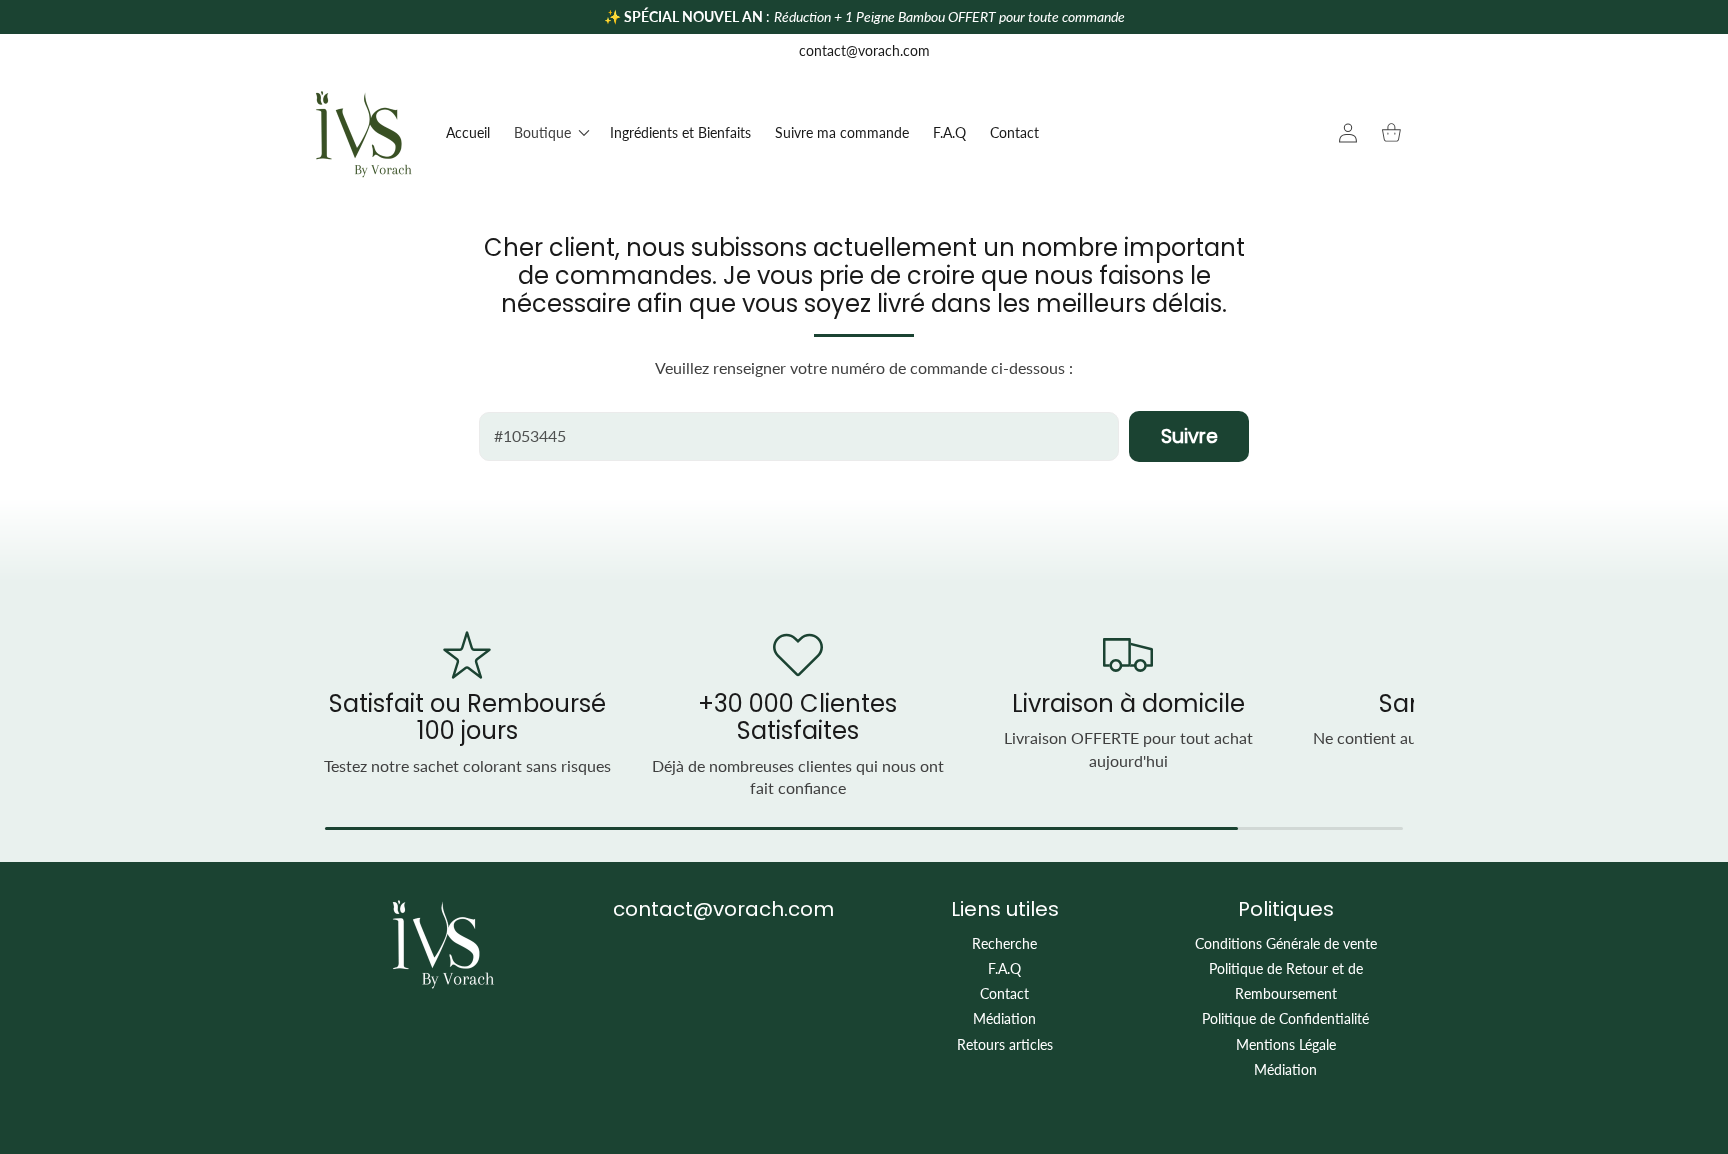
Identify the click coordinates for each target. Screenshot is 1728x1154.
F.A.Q (1004, 968)
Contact (1004, 993)
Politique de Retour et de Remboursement (1286, 981)
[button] (550, 133)
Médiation (1004, 1018)
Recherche (1004, 943)
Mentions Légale (1286, 1044)
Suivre (1189, 436)
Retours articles (1005, 1044)
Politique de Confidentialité (1285, 1018)
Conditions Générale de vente (1286, 943)
